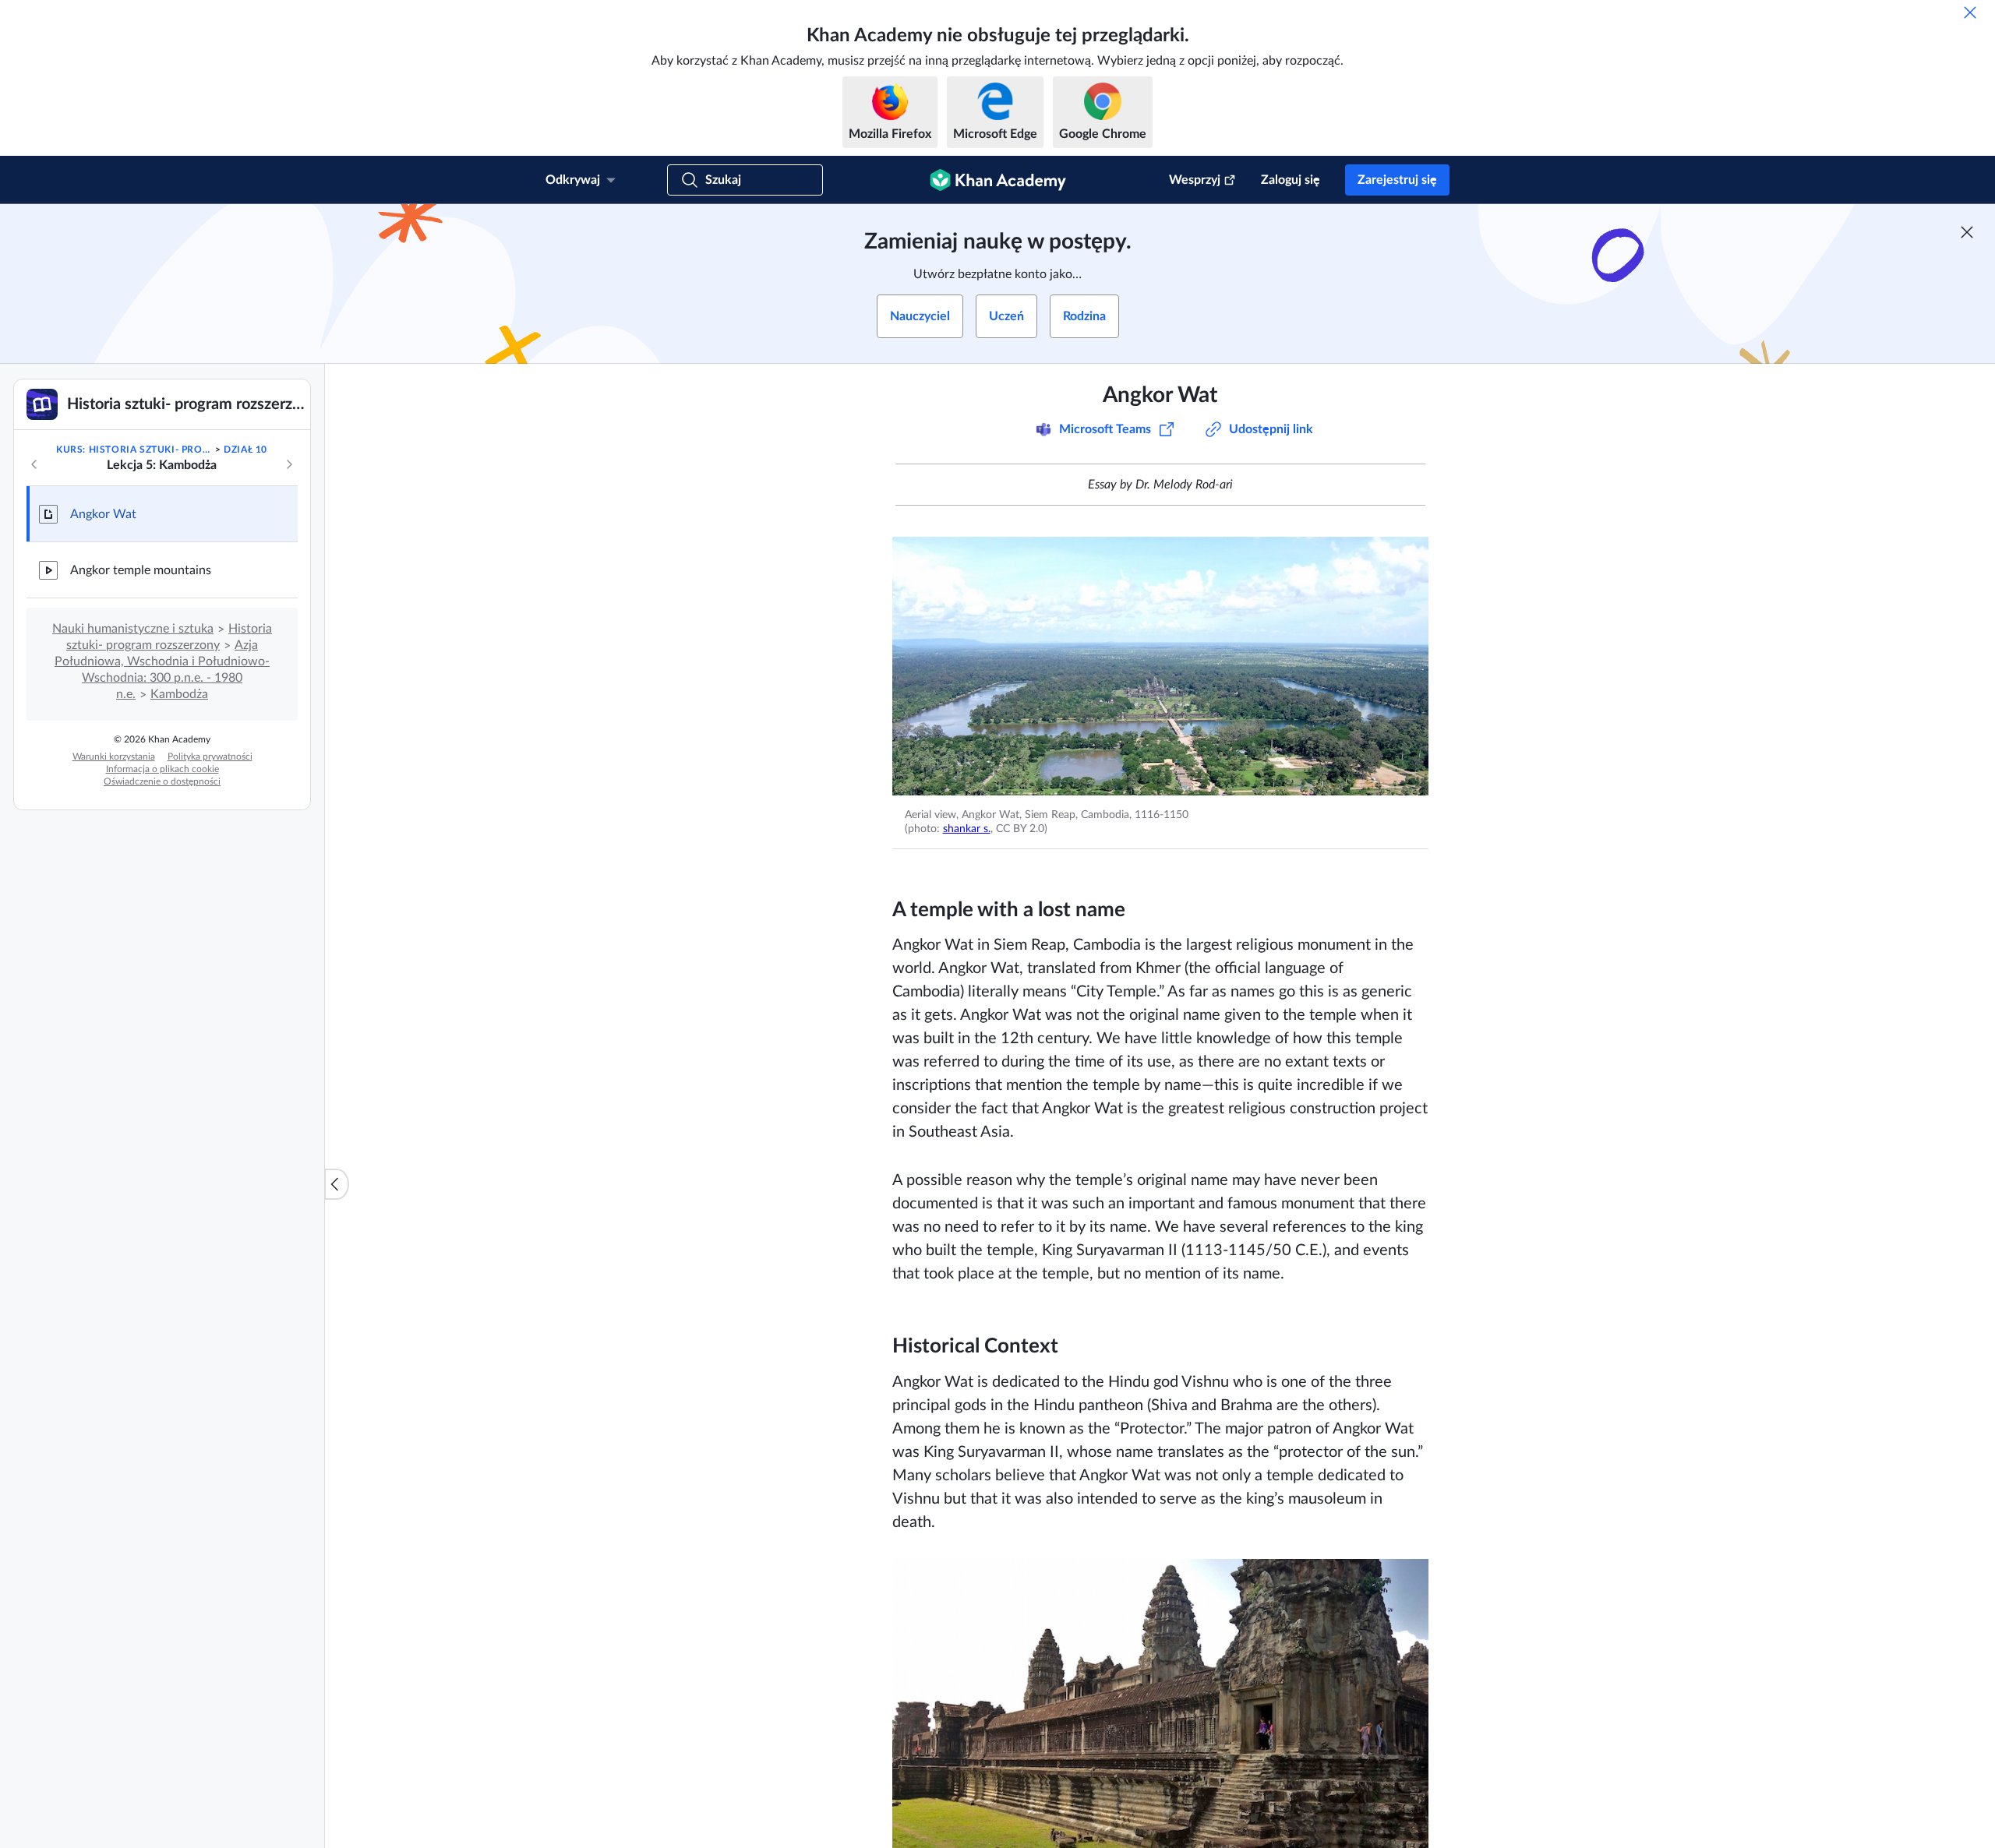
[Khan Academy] (998, 180)
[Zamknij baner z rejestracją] (1967, 232)
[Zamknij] (1970, 12)
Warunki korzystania (114, 756)
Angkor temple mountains (141, 570)
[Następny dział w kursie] (289, 464)
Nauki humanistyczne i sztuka (133, 629)
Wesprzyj (1195, 180)
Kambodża (179, 694)
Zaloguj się (1291, 180)
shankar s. (967, 829)
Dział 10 (245, 450)
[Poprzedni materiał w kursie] (34, 464)
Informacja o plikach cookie (162, 769)
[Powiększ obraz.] (1160, 666)
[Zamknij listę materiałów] (337, 1184)
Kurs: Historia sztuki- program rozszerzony (134, 450)
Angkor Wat (103, 514)
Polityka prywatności (210, 756)
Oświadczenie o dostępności (162, 781)
